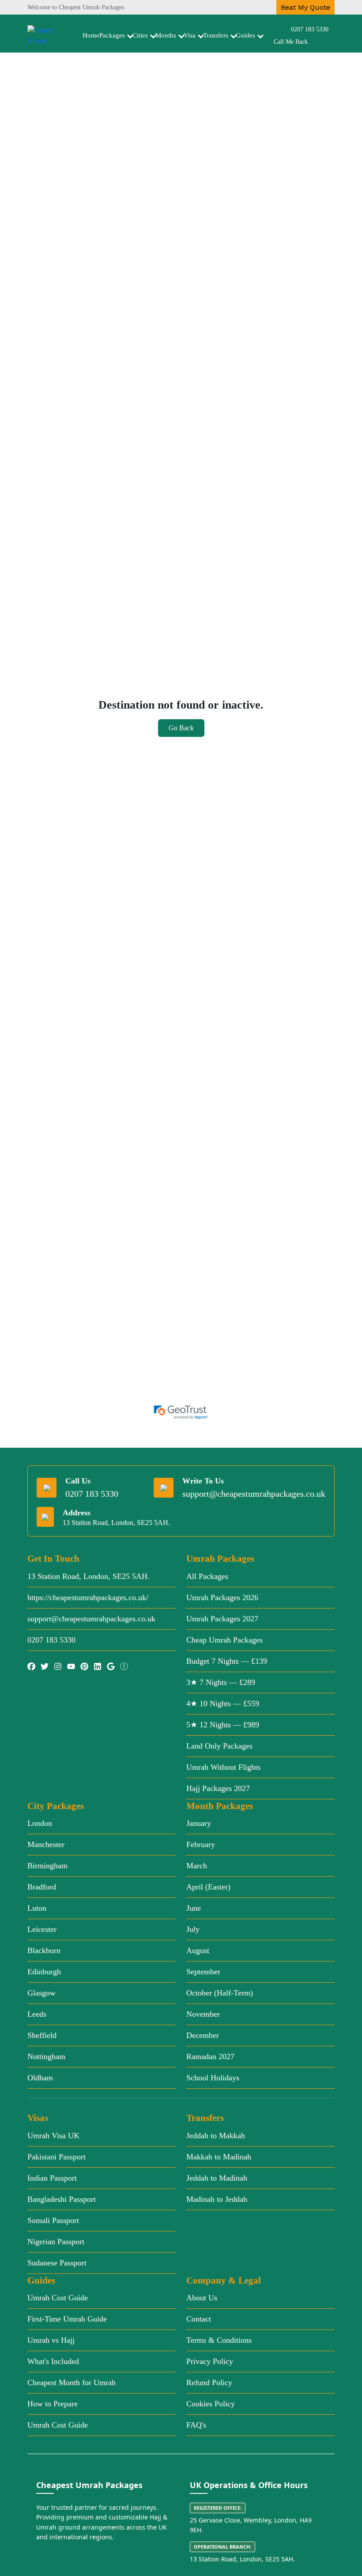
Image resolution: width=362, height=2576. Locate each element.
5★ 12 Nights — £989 (223, 1725)
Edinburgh (44, 1972)
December (203, 2035)
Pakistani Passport (57, 2157)
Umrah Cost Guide (58, 2298)
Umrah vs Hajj (51, 2340)
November (203, 2014)
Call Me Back (291, 42)
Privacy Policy (210, 2361)
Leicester (42, 1929)
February (201, 1844)
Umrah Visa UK (53, 2136)
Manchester (46, 1844)
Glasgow (41, 1993)
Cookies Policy (211, 2404)
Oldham (40, 2078)
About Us (202, 2298)
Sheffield (42, 2035)
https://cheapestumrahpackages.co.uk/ (88, 1597)
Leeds (37, 2014)
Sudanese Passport (57, 2263)
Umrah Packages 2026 (222, 1597)
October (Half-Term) (220, 1993)
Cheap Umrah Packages (224, 1640)
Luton (37, 1908)
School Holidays (213, 2078)
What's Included (53, 2361)
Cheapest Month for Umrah (72, 2383)
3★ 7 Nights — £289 (221, 1682)
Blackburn (44, 1950)
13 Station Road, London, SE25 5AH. (89, 1576)
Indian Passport (52, 2178)
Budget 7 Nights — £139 (227, 1661)
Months (166, 35)
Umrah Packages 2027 (222, 1619)
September (203, 1972)
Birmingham (47, 1866)
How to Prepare (53, 2404)
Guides (245, 35)
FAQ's (196, 2425)
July (193, 1929)
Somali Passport (53, 2220)
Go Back (181, 728)
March (197, 1866)
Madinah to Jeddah (217, 2199)
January (199, 1823)
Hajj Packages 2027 (218, 1788)
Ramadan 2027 (210, 2056)
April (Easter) (208, 1887)
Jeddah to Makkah (216, 2136)
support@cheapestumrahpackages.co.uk (254, 1494)
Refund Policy (209, 2383)
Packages (112, 35)
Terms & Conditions (219, 2340)
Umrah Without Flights (223, 1767)
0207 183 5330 (310, 29)
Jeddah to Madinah (217, 2178)
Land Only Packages (219, 1746)
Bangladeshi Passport (62, 2199)
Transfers (216, 35)
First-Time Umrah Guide (67, 2319)
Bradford (42, 1887)
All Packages (207, 1576)
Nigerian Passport (56, 2242)
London (40, 1823)
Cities (140, 35)
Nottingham (46, 2056)
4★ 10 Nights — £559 (223, 1703)
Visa (190, 35)
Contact (199, 2319)
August (198, 1950)
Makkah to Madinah (219, 2157)
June (194, 1908)
